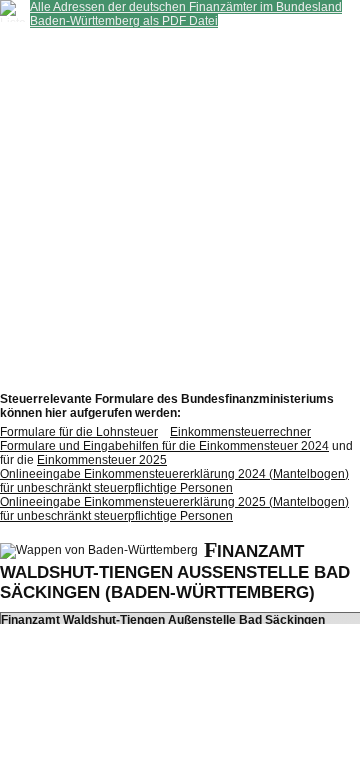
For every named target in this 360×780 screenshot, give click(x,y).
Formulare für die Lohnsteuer (79, 432)
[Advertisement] (180, 208)
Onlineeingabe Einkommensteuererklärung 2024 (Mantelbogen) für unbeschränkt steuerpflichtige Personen (174, 481)
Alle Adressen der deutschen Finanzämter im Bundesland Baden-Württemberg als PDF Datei (186, 14)
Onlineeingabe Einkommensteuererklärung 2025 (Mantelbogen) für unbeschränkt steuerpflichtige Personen (174, 509)
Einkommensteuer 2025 (102, 460)
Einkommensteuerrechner (240, 432)
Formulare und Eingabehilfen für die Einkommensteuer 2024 (164, 446)
